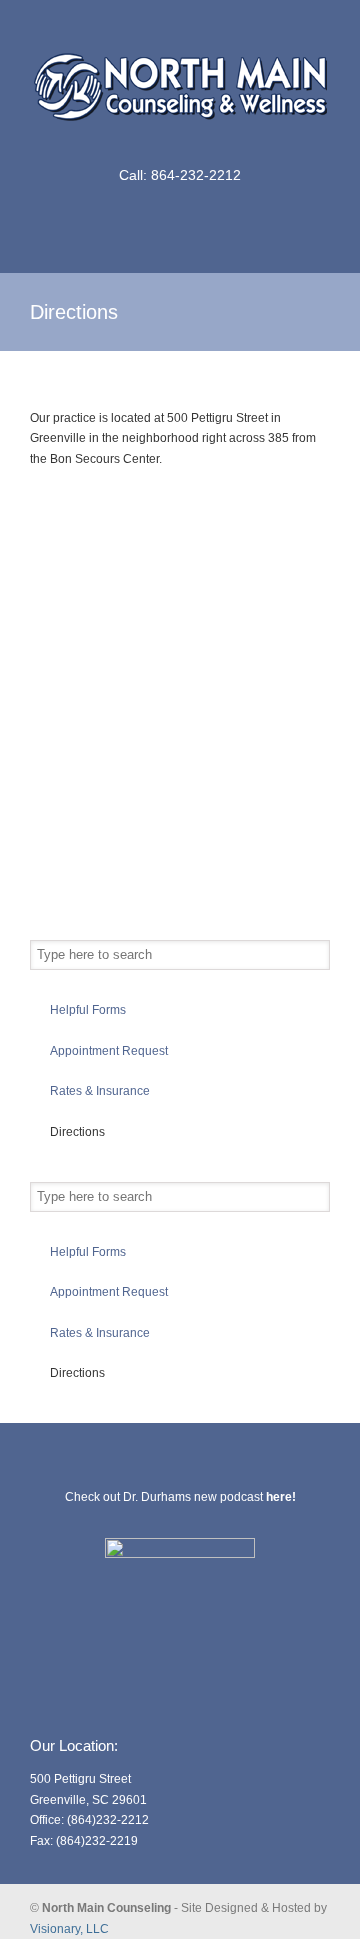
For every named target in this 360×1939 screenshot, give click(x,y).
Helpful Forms (88, 1010)
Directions (77, 1132)
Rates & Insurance (100, 1091)
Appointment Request (109, 1051)
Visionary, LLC (69, 1929)
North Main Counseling (180, 81)
